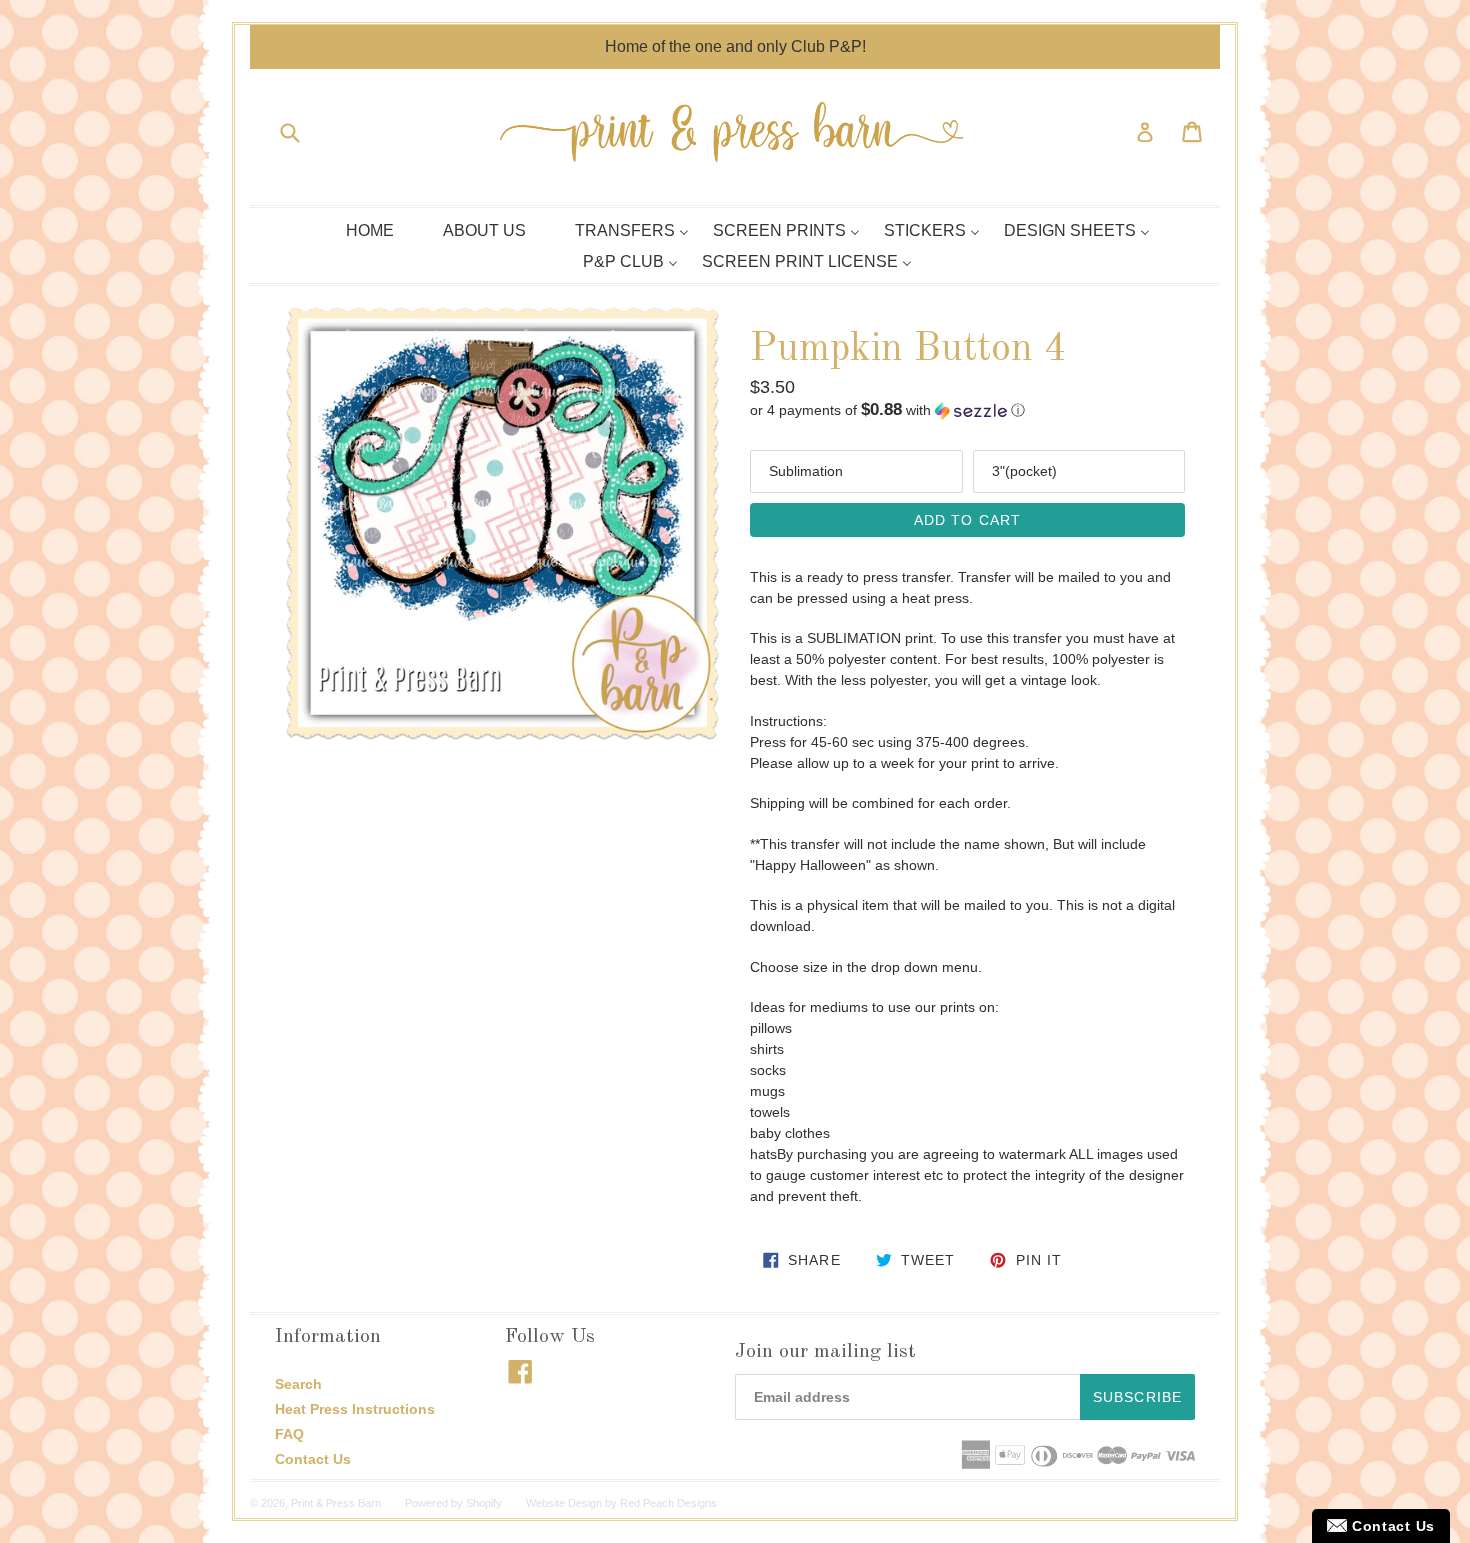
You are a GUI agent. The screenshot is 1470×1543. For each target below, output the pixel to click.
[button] (967, 410)
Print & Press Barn (336, 1503)
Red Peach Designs (668, 1503)
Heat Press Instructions (355, 1409)
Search (298, 1384)
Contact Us (313, 1459)
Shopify (484, 1503)
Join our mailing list (825, 1352)
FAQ (289, 1434)
